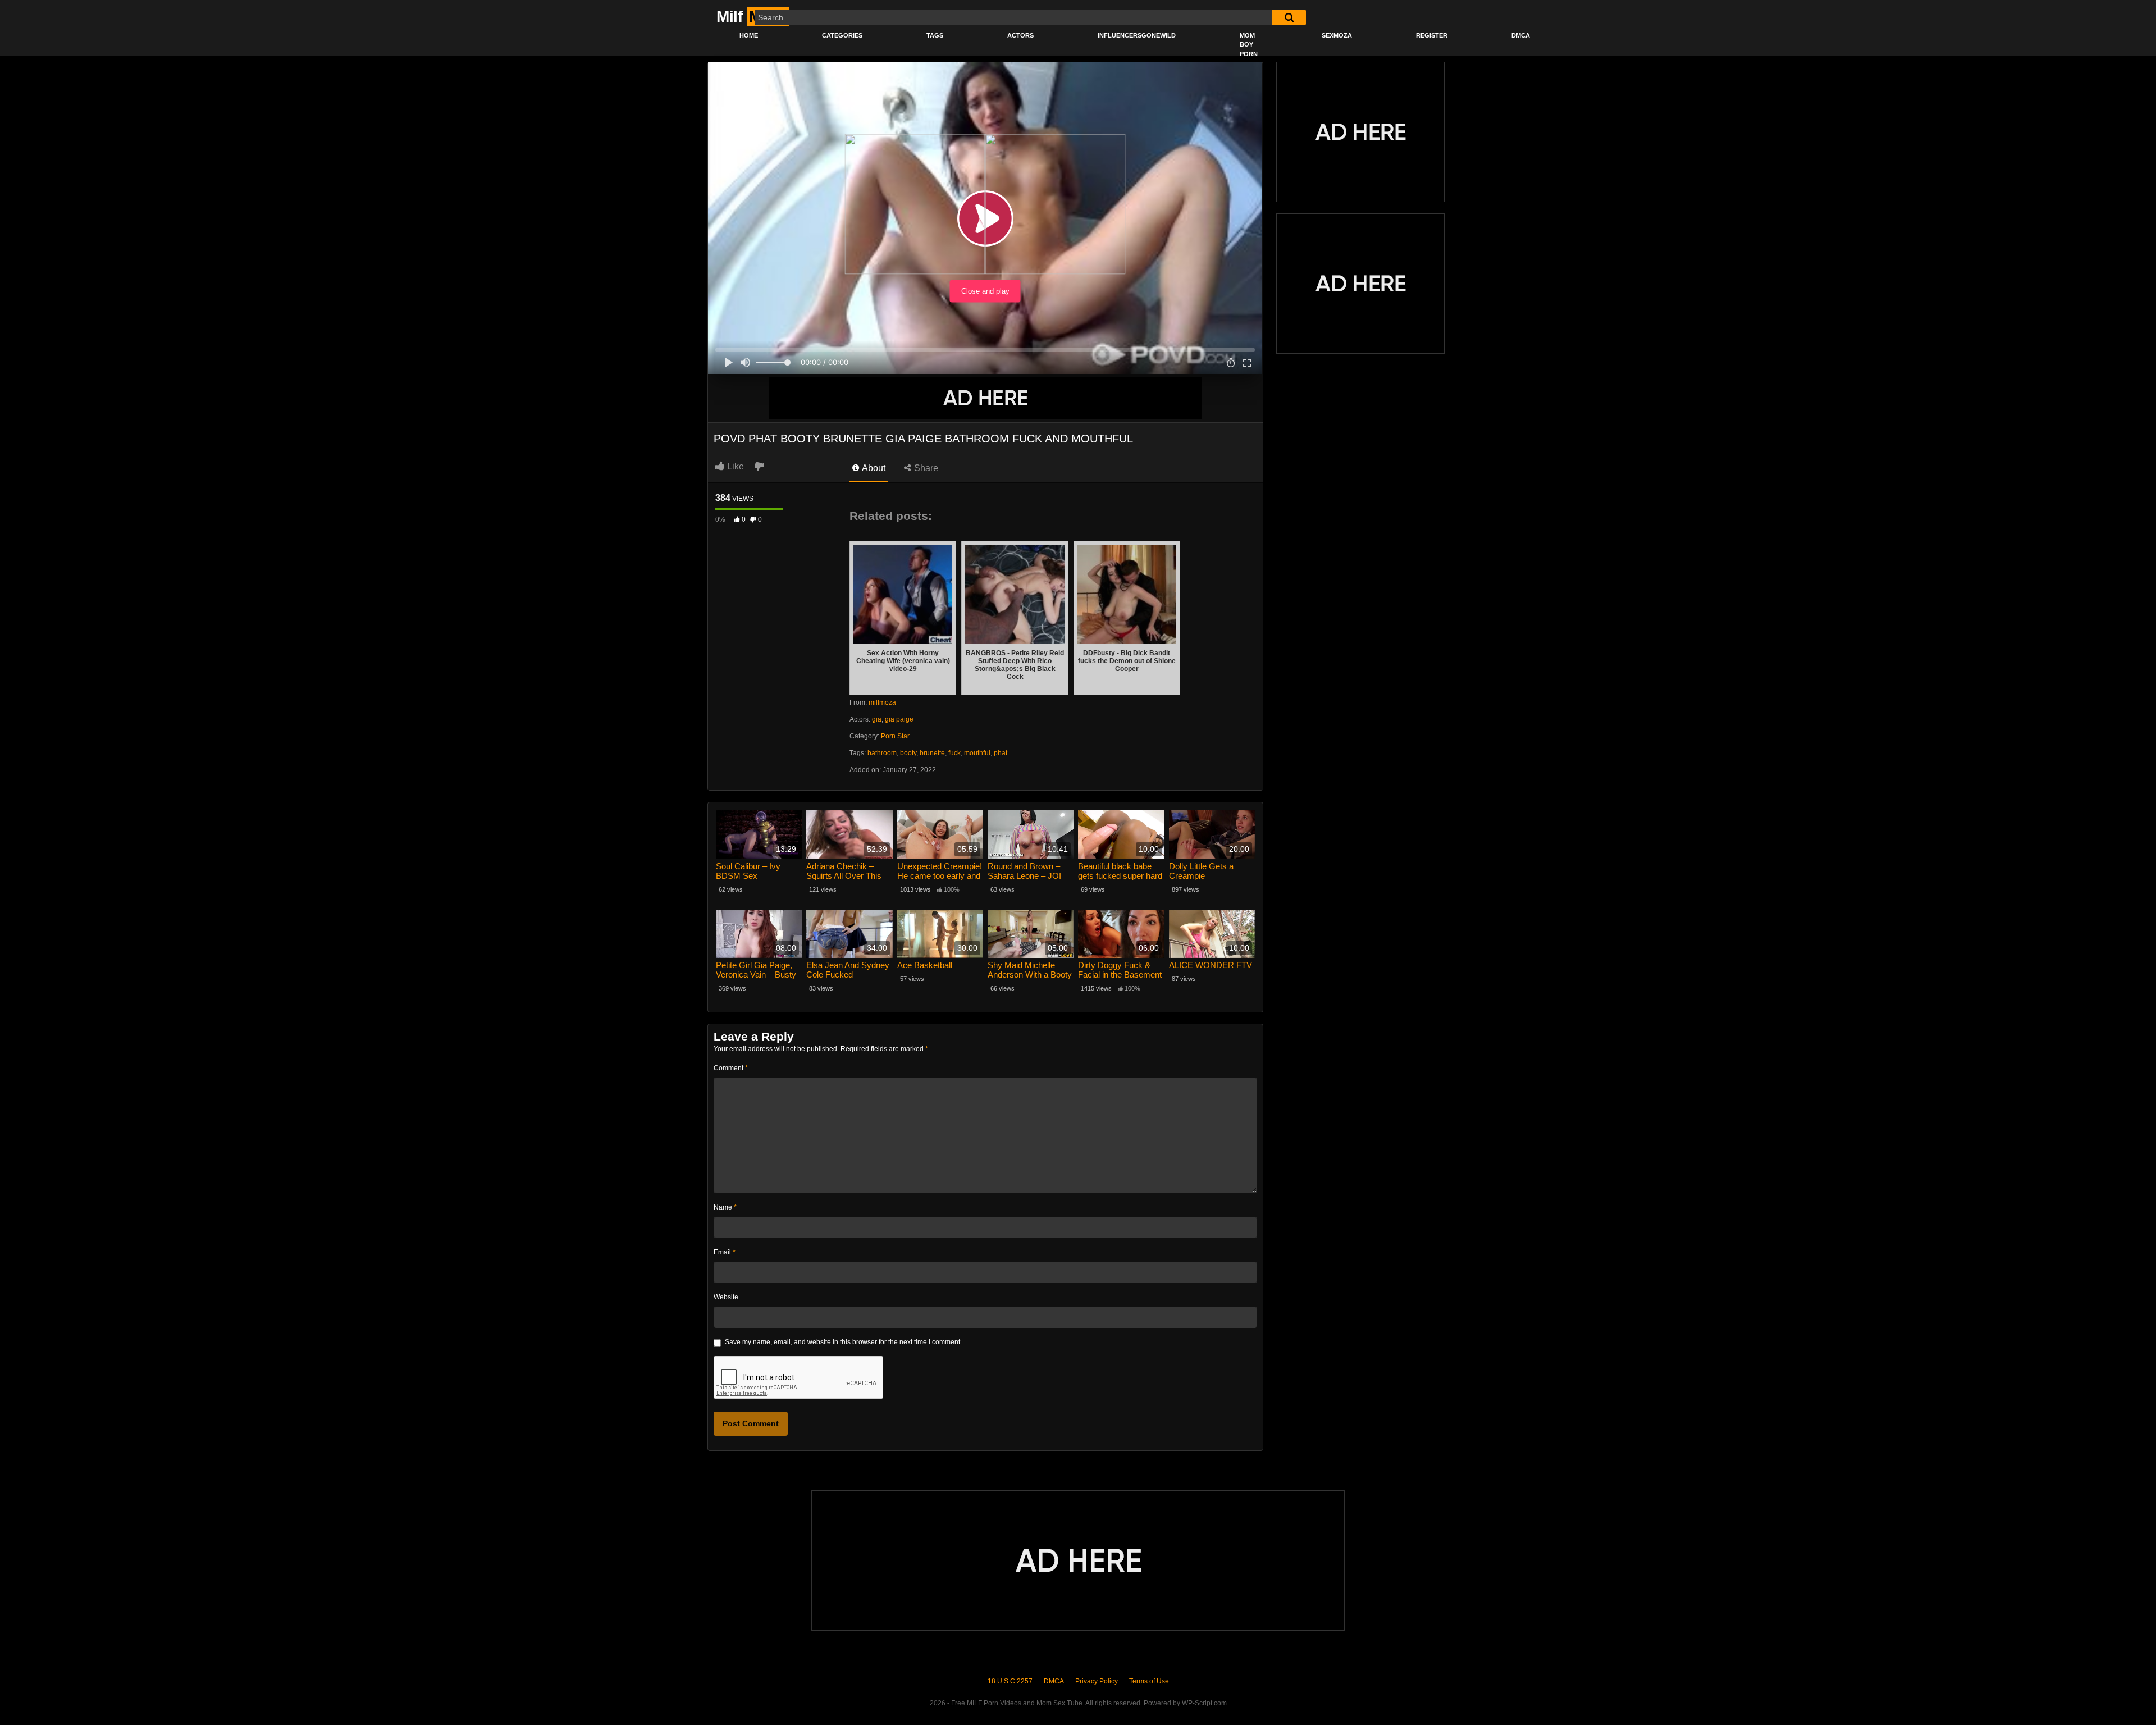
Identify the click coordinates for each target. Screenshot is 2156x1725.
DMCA (1521, 35)
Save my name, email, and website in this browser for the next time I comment (842, 1342)
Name (725, 1207)
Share (925, 468)
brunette (932, 753)
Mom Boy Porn (1249, 45)
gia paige (899, 719)
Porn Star (895, 736)
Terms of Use (1149, 1681)
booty (908, 753)
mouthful (977, 753)
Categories (842, 35)
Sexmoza (1337, 35)
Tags (935, 35)
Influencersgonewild (1137, 35)
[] (1289, 17)
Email (725, 1252)
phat (1001, 753)
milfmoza (882, 702)
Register (1432, 35)
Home (749, 35)
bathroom (882, 753)
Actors (1020, 35)
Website (726, 1297)
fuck (954, 753)
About (873, 468)
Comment (731, 1068)
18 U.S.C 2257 (1010, 1681)
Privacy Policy (1097, 1681)
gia (877, 719)
